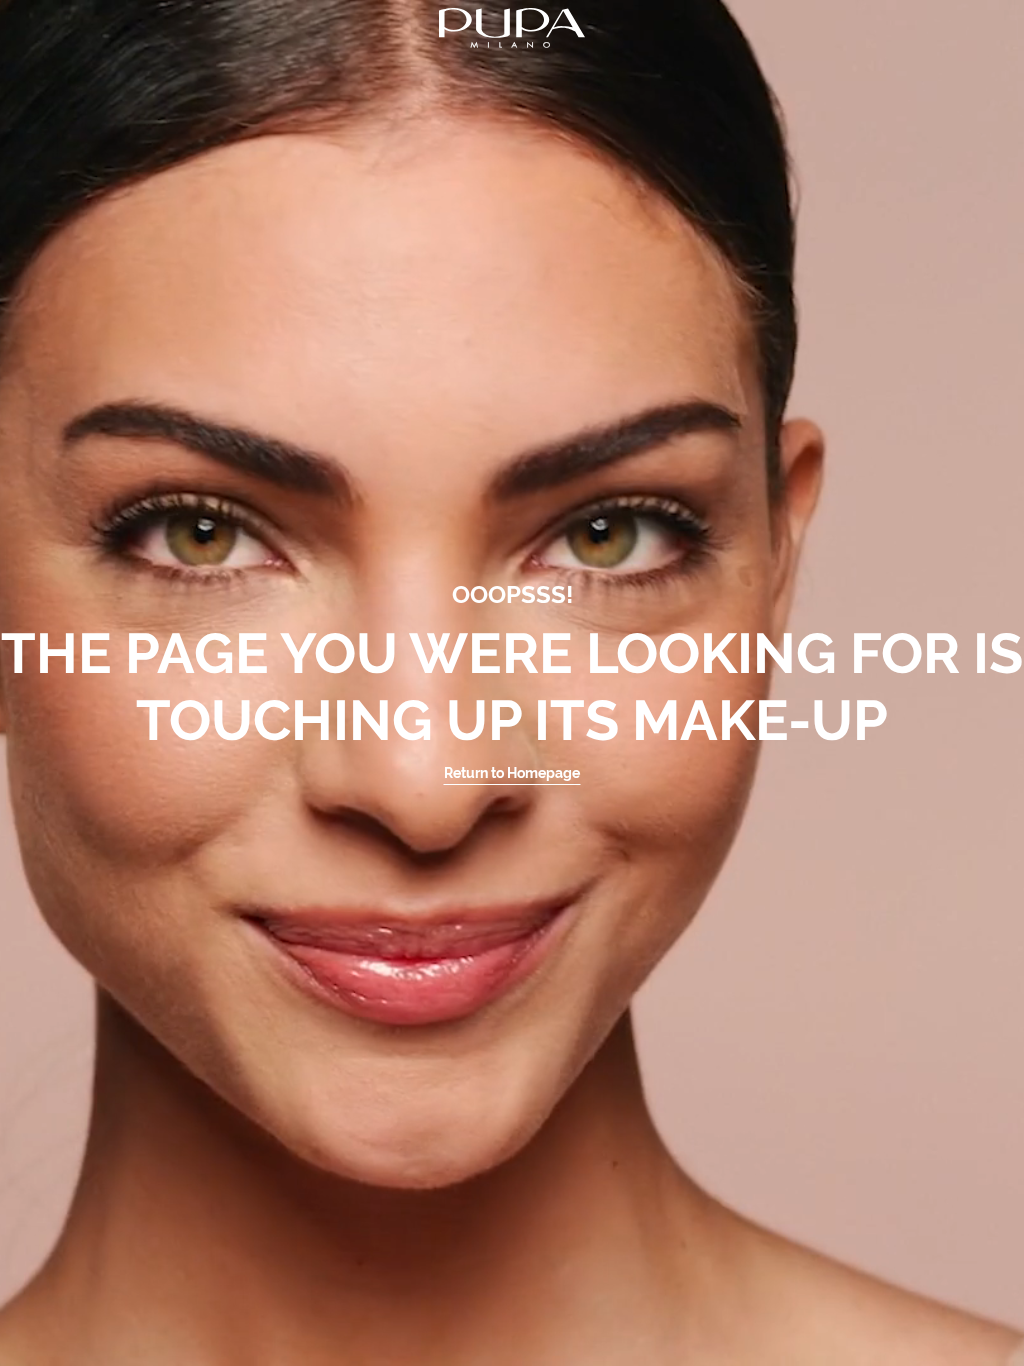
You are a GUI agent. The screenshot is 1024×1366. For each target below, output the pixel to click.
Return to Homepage (512, 773)
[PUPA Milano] (512, 26)
